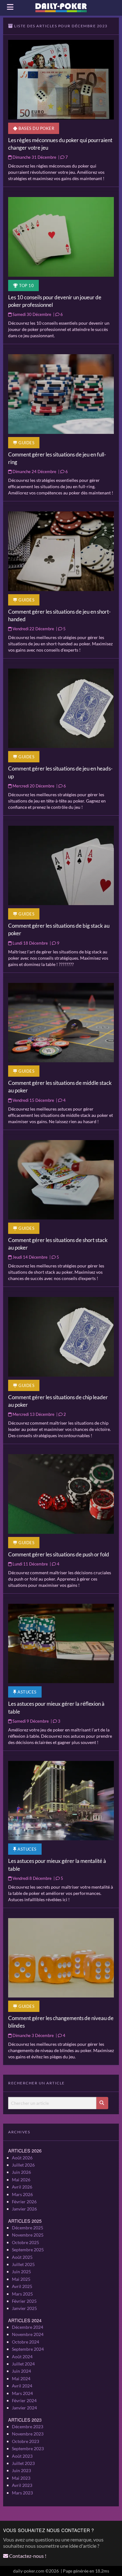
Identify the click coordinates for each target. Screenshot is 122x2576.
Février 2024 (24, 2400)
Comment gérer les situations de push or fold (59, 1554)
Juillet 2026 (23, 2165)
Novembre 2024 (28, 2334)
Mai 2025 (21, 2279)
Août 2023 (22, 2456)
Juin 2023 (21, 2470)
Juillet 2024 (23, 2364)
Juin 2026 (21, 2172)
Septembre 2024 (28, 2349)
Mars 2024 (22, 2393)
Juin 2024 (21, 2371)
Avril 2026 (22, 2187)
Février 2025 (24, 2301)
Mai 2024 (21, 2379)
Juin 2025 (21, 2272)
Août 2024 (22, 2357)
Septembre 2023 (28, 2448)
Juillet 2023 (23, 2463)
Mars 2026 (22, 2194)
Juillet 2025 (23, 2264)
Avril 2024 (22, 2386)
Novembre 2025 (28, 2235)
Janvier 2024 (24, 2408)
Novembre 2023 (28, 2434)
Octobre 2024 (25, 2342)
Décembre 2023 (28, 2427)
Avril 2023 (22, 2485)
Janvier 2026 (24, 2209)
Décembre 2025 (28, 2228)
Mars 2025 (22, 2294)
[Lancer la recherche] (102, 2103)
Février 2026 (24, 2202)
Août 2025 (22, 2257)
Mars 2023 (22, 2493)
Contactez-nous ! (27, 2556)
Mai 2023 (21, 2478)
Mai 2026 (21, 2180)
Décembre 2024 (28, 2327)
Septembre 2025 (28, 2250)
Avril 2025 (22, 2286)
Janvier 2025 (24, 2308)
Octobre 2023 (25, 2441)
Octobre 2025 (25, 2242)
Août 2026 (22, 2158)
